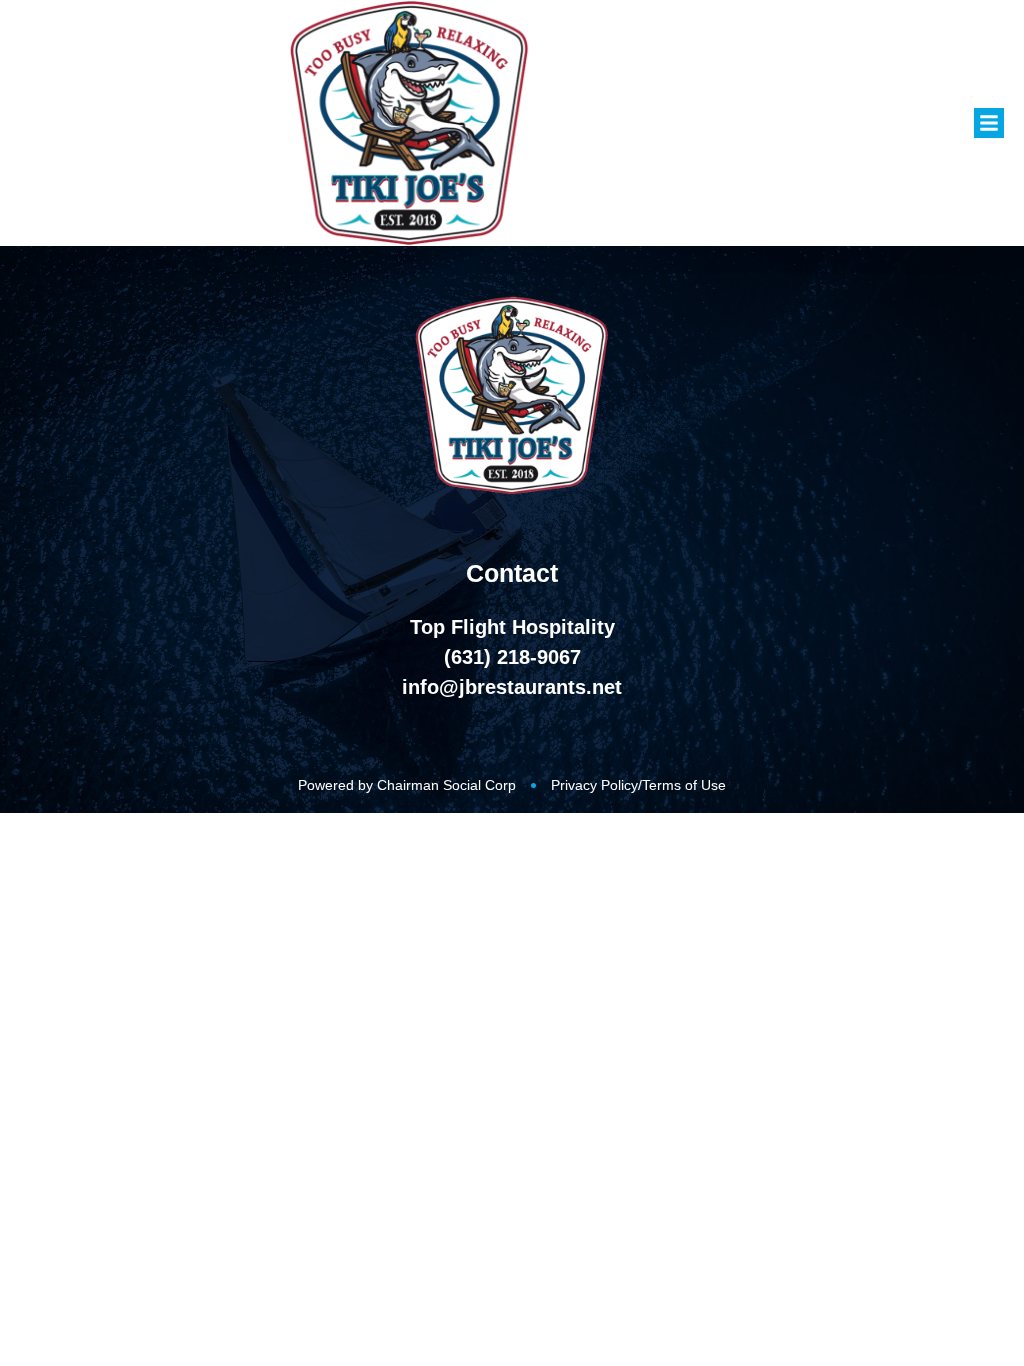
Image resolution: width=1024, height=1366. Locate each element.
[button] (989, 123)
